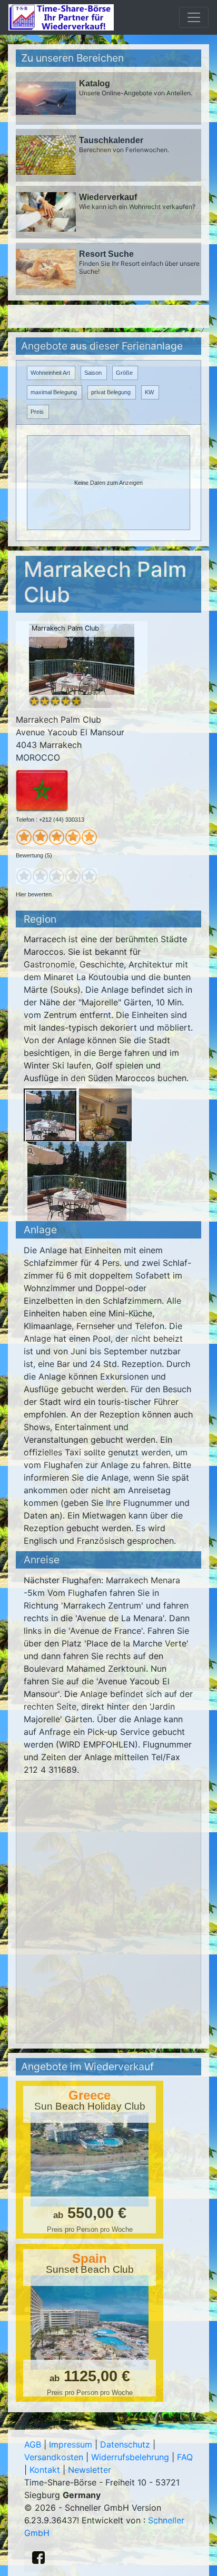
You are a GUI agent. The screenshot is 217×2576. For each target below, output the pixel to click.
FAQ (185, 2457)
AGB (33, 2444)
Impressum (71, 2444)
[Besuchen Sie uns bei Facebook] (38, 2558)
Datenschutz (125, 2444)
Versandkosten (54, 2457)
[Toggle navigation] (194, 17)
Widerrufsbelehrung (130, 2457)
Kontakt (45, 2470)
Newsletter (90, 2470)
